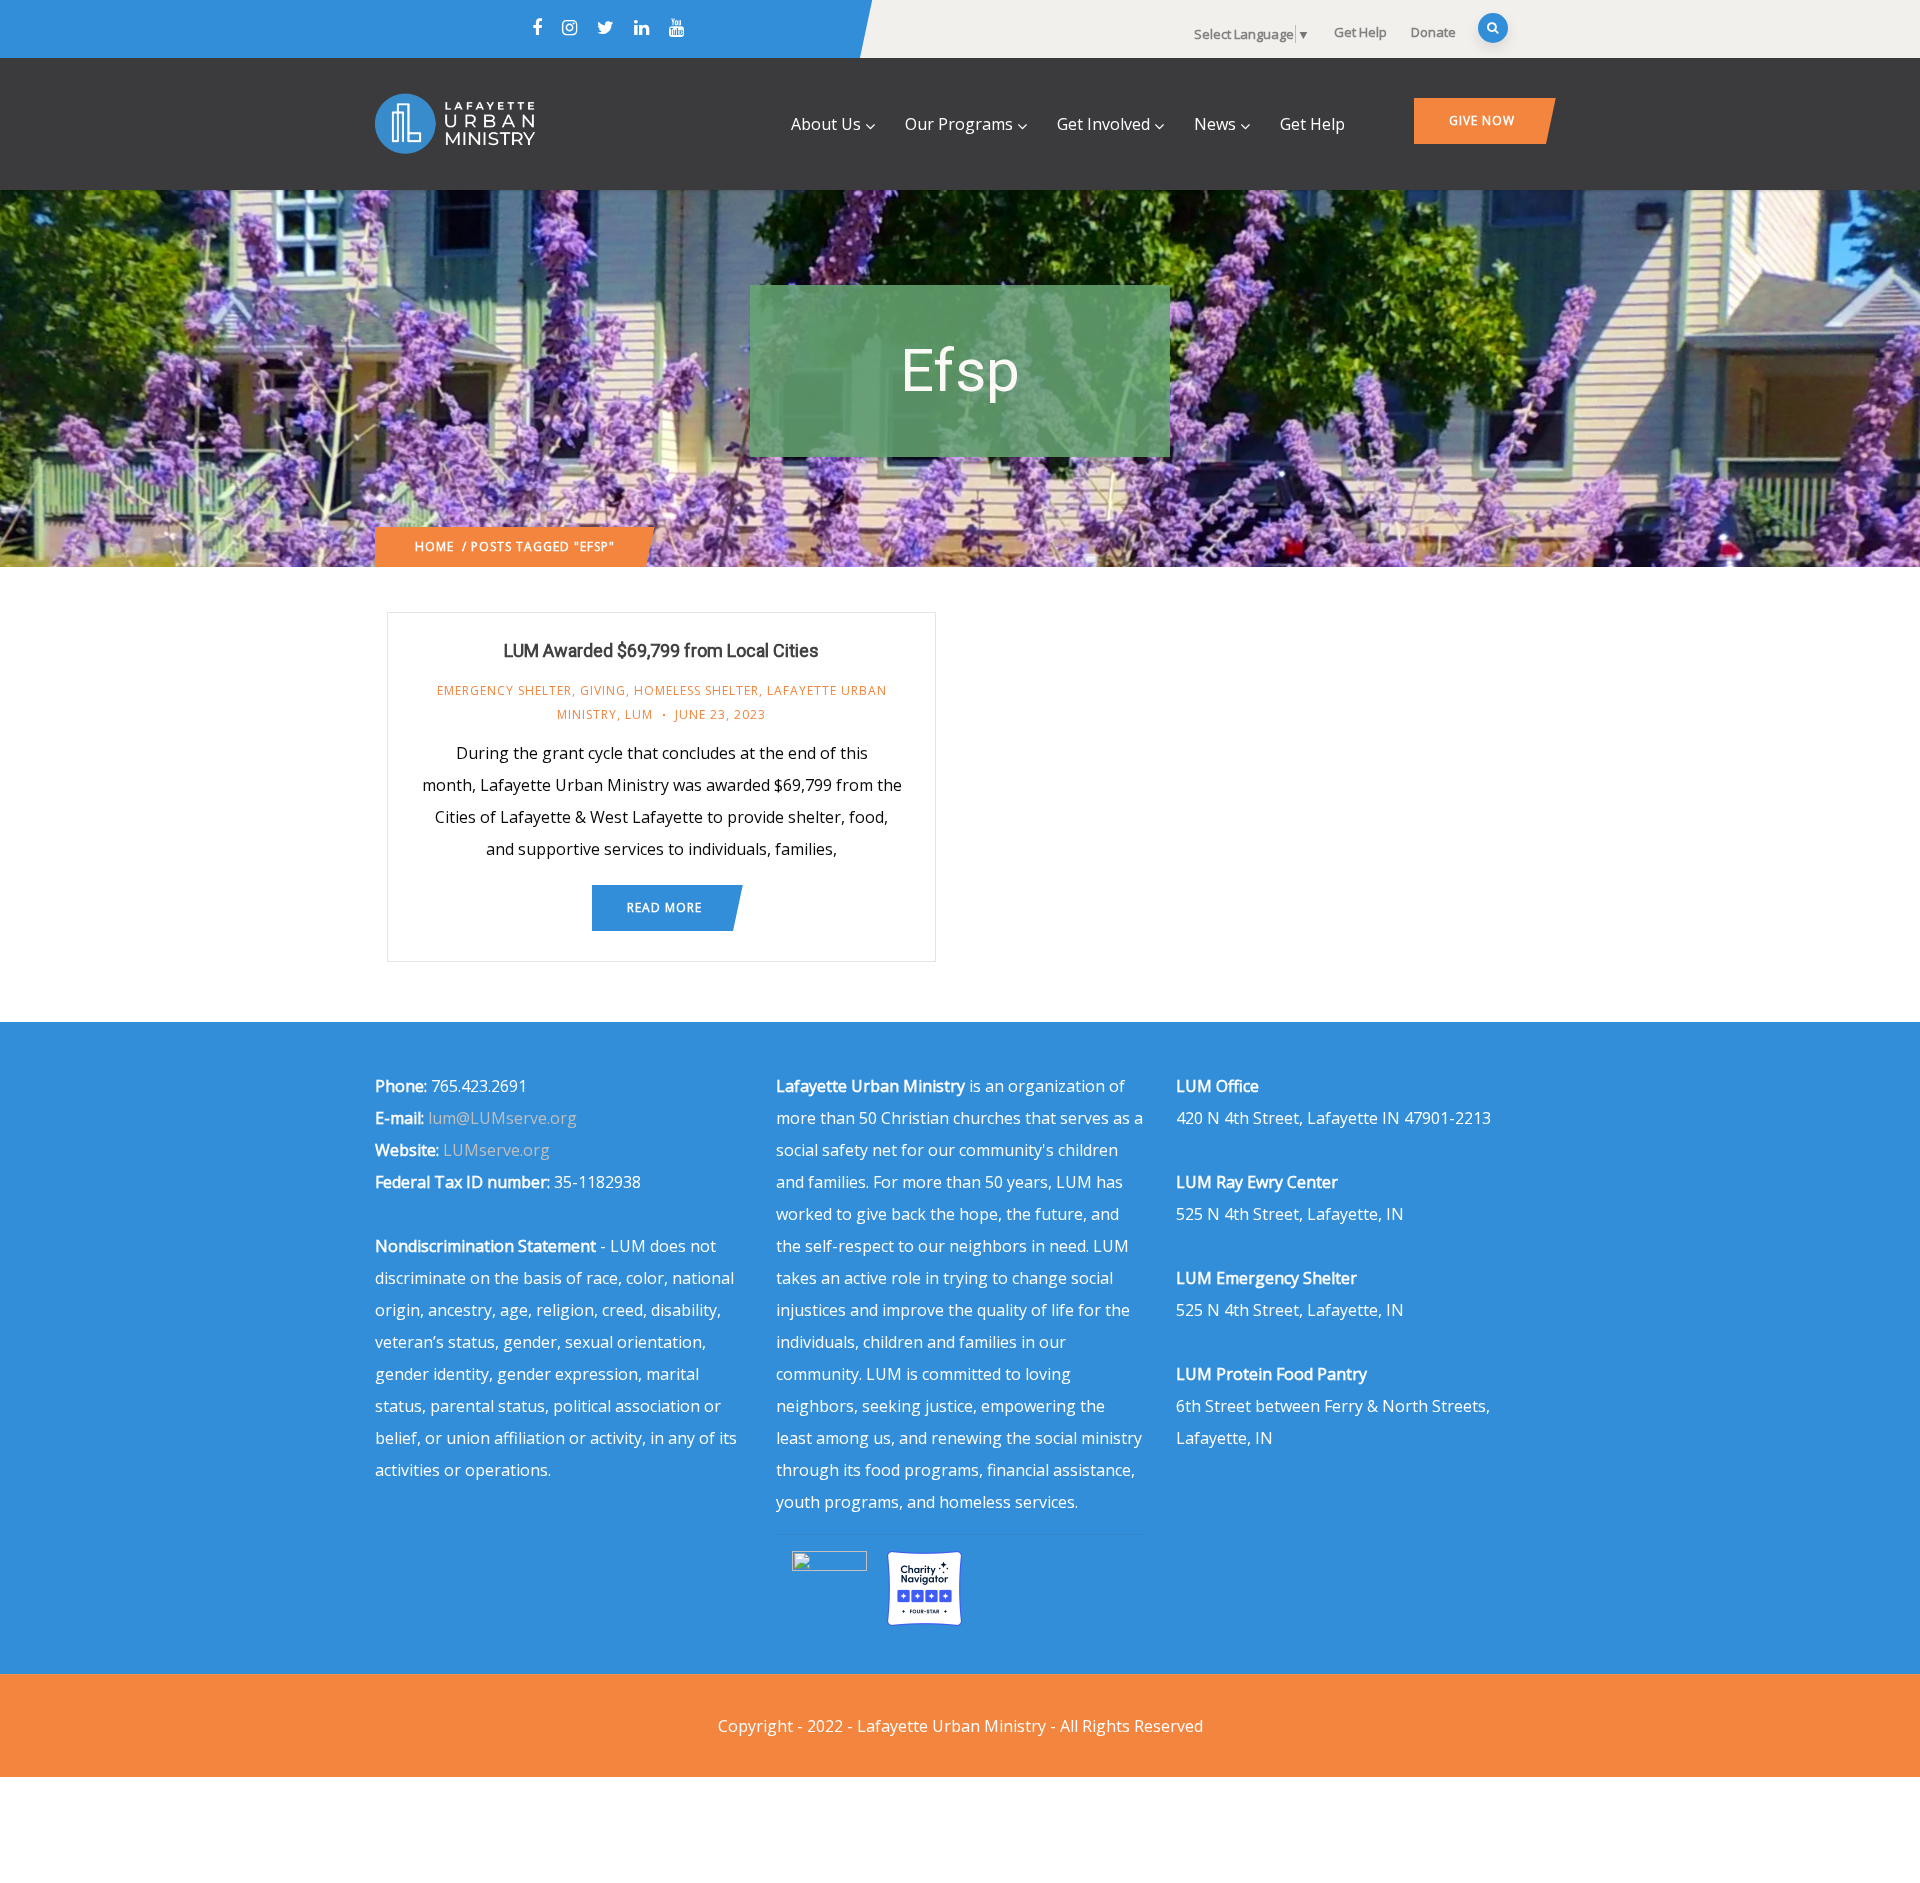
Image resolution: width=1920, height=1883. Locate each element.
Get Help (1360, 32)
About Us (826, 124)
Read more (664, 907)
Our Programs (959, 124)
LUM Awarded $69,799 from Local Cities (661, 650)
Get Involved (1103, 124)
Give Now (1482, 120)
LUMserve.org (496, 1150)
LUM (639, 714)
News (1215, 124)
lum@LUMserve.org (502, 1118)
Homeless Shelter (696, 690)
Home (434, 546)
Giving (603, 690)
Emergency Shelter (504, 690)
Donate (1433, 32)
